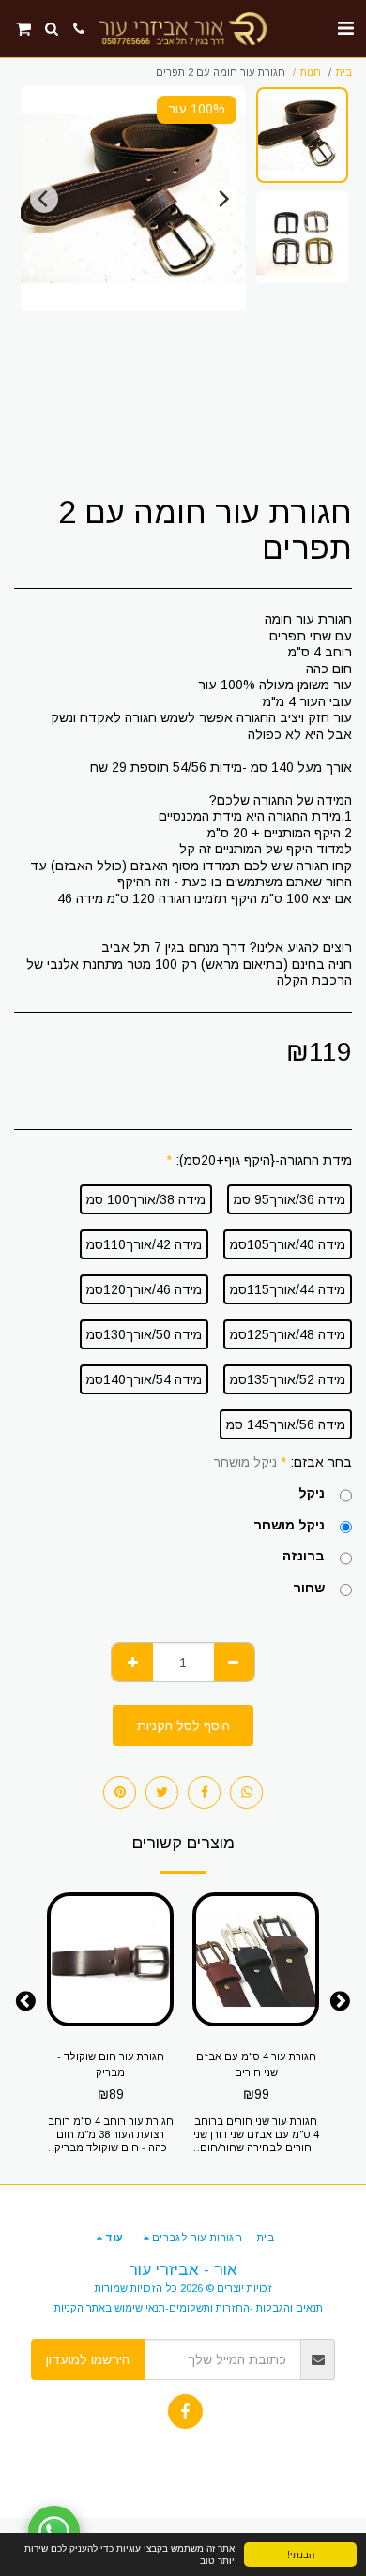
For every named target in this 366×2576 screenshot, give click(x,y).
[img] (256, 1959)
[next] (44, 199)
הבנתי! (301, 2554)
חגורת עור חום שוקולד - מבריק (111, 2064)
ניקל (312, 1493)
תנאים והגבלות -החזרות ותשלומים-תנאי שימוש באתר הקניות (189, 2308)
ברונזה (304, 1556)
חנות (311, 72)
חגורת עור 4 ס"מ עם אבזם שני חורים (256, 2064)
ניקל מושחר (289, 1525)
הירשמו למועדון (88, 2359)
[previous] (222, 199)
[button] (345, 28)
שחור (309, 1588)
